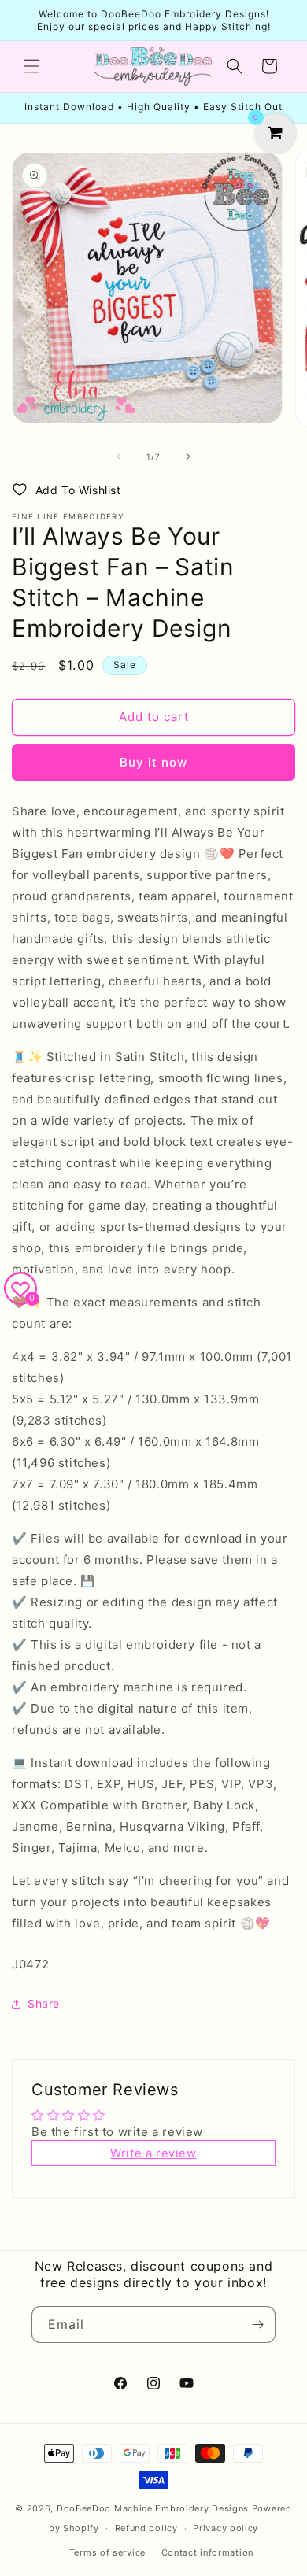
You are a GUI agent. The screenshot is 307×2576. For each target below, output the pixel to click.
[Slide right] (188, 456)
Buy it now (153, 762)
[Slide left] (119, 456)
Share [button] (44, 2003)
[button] (31, 66)
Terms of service (107, 2552)
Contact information (207, 2552)
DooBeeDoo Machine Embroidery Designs (153, 2508)
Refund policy (146, 2528)
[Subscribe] (257, 2325)
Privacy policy (226, 2528)
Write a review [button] (153, 2153)
